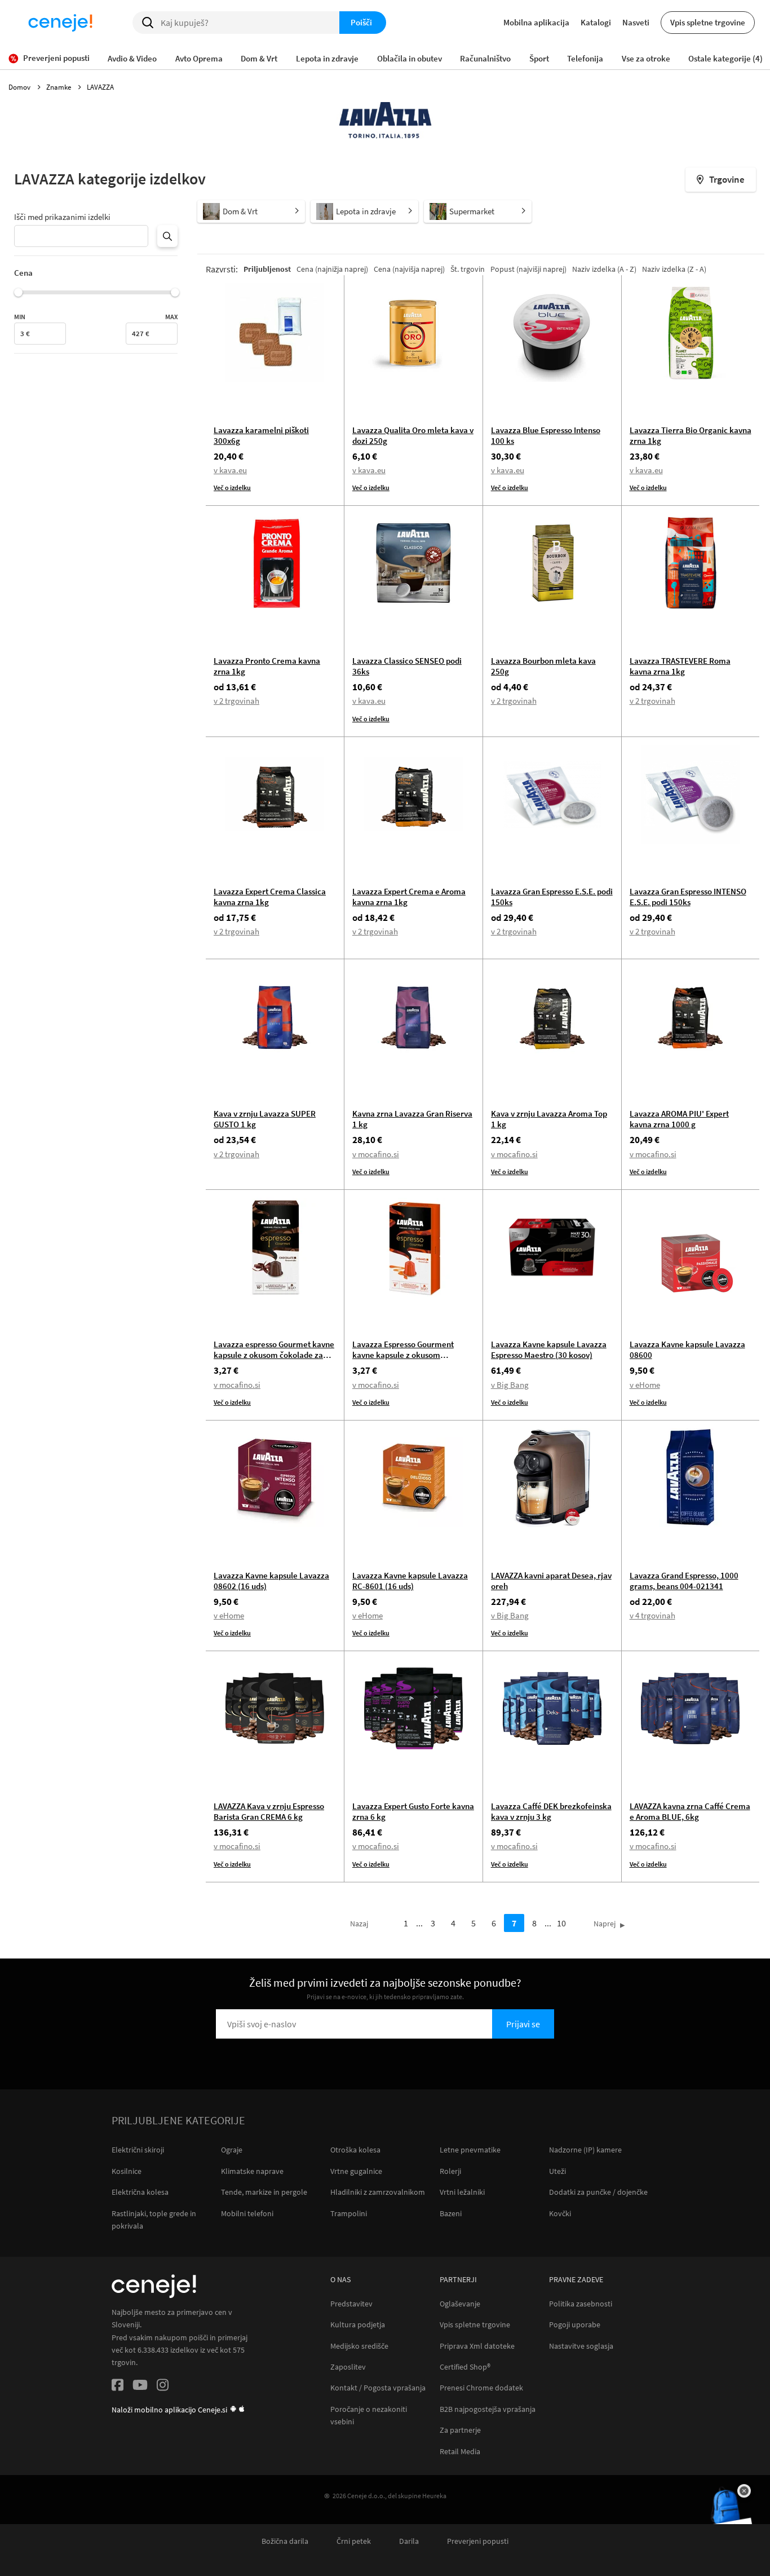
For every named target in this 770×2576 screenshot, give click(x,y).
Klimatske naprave (252, 2171)
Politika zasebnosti (581, 2304)
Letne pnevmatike (470, 2150)
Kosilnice (127, 2171)
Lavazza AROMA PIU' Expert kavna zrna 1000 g (679, 1119)
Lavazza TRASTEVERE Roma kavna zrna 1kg (680, 666)
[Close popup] (744, 2491)
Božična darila (285, 2541)
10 (561, 1923)
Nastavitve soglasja (581, 2346)
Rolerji (450, 2171)
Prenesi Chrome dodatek (481, 2388)
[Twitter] (140, 2387)
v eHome (645, 1385)
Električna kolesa (140, 2192)
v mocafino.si (376, 1154)
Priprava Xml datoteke (477, 2346)
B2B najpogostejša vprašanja (488, 2409)
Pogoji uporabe (575, 2325)
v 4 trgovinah (652, 1615)
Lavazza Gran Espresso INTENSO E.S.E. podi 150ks (688, 897)
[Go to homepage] (60, 23)
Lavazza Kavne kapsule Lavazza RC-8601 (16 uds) (410, 1581)
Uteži (557, 2171)
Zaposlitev (348, 2367)
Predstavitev (351, 2304)
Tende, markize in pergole (264, 2192)
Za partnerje (460, 2430)
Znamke (59, 87)
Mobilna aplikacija (536, 22)
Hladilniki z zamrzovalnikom (378, 2192)
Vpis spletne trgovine (708, 22)
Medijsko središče (359, 2346)
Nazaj (359, 1924)
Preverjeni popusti (478, 2541)
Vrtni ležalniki (462, 2192)
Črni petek (354, 2541)
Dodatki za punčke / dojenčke (598, 2192)
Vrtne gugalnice (356, 2171)
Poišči (361, 22)
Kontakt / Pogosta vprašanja (378, 2388)
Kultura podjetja (358, 2325)
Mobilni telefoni (247, 2213)
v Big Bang (510, 1385)
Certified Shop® (465, 2367)
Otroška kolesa (355, 2150)
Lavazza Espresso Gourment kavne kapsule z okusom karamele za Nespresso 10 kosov (411, 1355)
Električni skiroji (138, 2150)
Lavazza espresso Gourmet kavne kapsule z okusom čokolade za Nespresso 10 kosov (274, 1355)
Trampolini (349, 2213)
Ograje (232, 2150)
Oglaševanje (460, 2304)
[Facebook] (118, 2387)
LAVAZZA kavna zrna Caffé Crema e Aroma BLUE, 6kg (690, 1811)
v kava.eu (230, 470)
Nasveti (636, 22)
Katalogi (596, 22)
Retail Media (460, 2452)
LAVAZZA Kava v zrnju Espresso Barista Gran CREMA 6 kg (269, 1811)
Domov (20, 87)
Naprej (605, 1924)
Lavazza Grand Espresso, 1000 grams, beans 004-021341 (684, 1581)
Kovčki (560, 2213)
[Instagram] (163, 2387)
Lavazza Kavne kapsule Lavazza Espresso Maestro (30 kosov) (549, 1349)
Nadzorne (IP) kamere (585, 2150)
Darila (409, 2541)
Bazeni (451, 2213)
